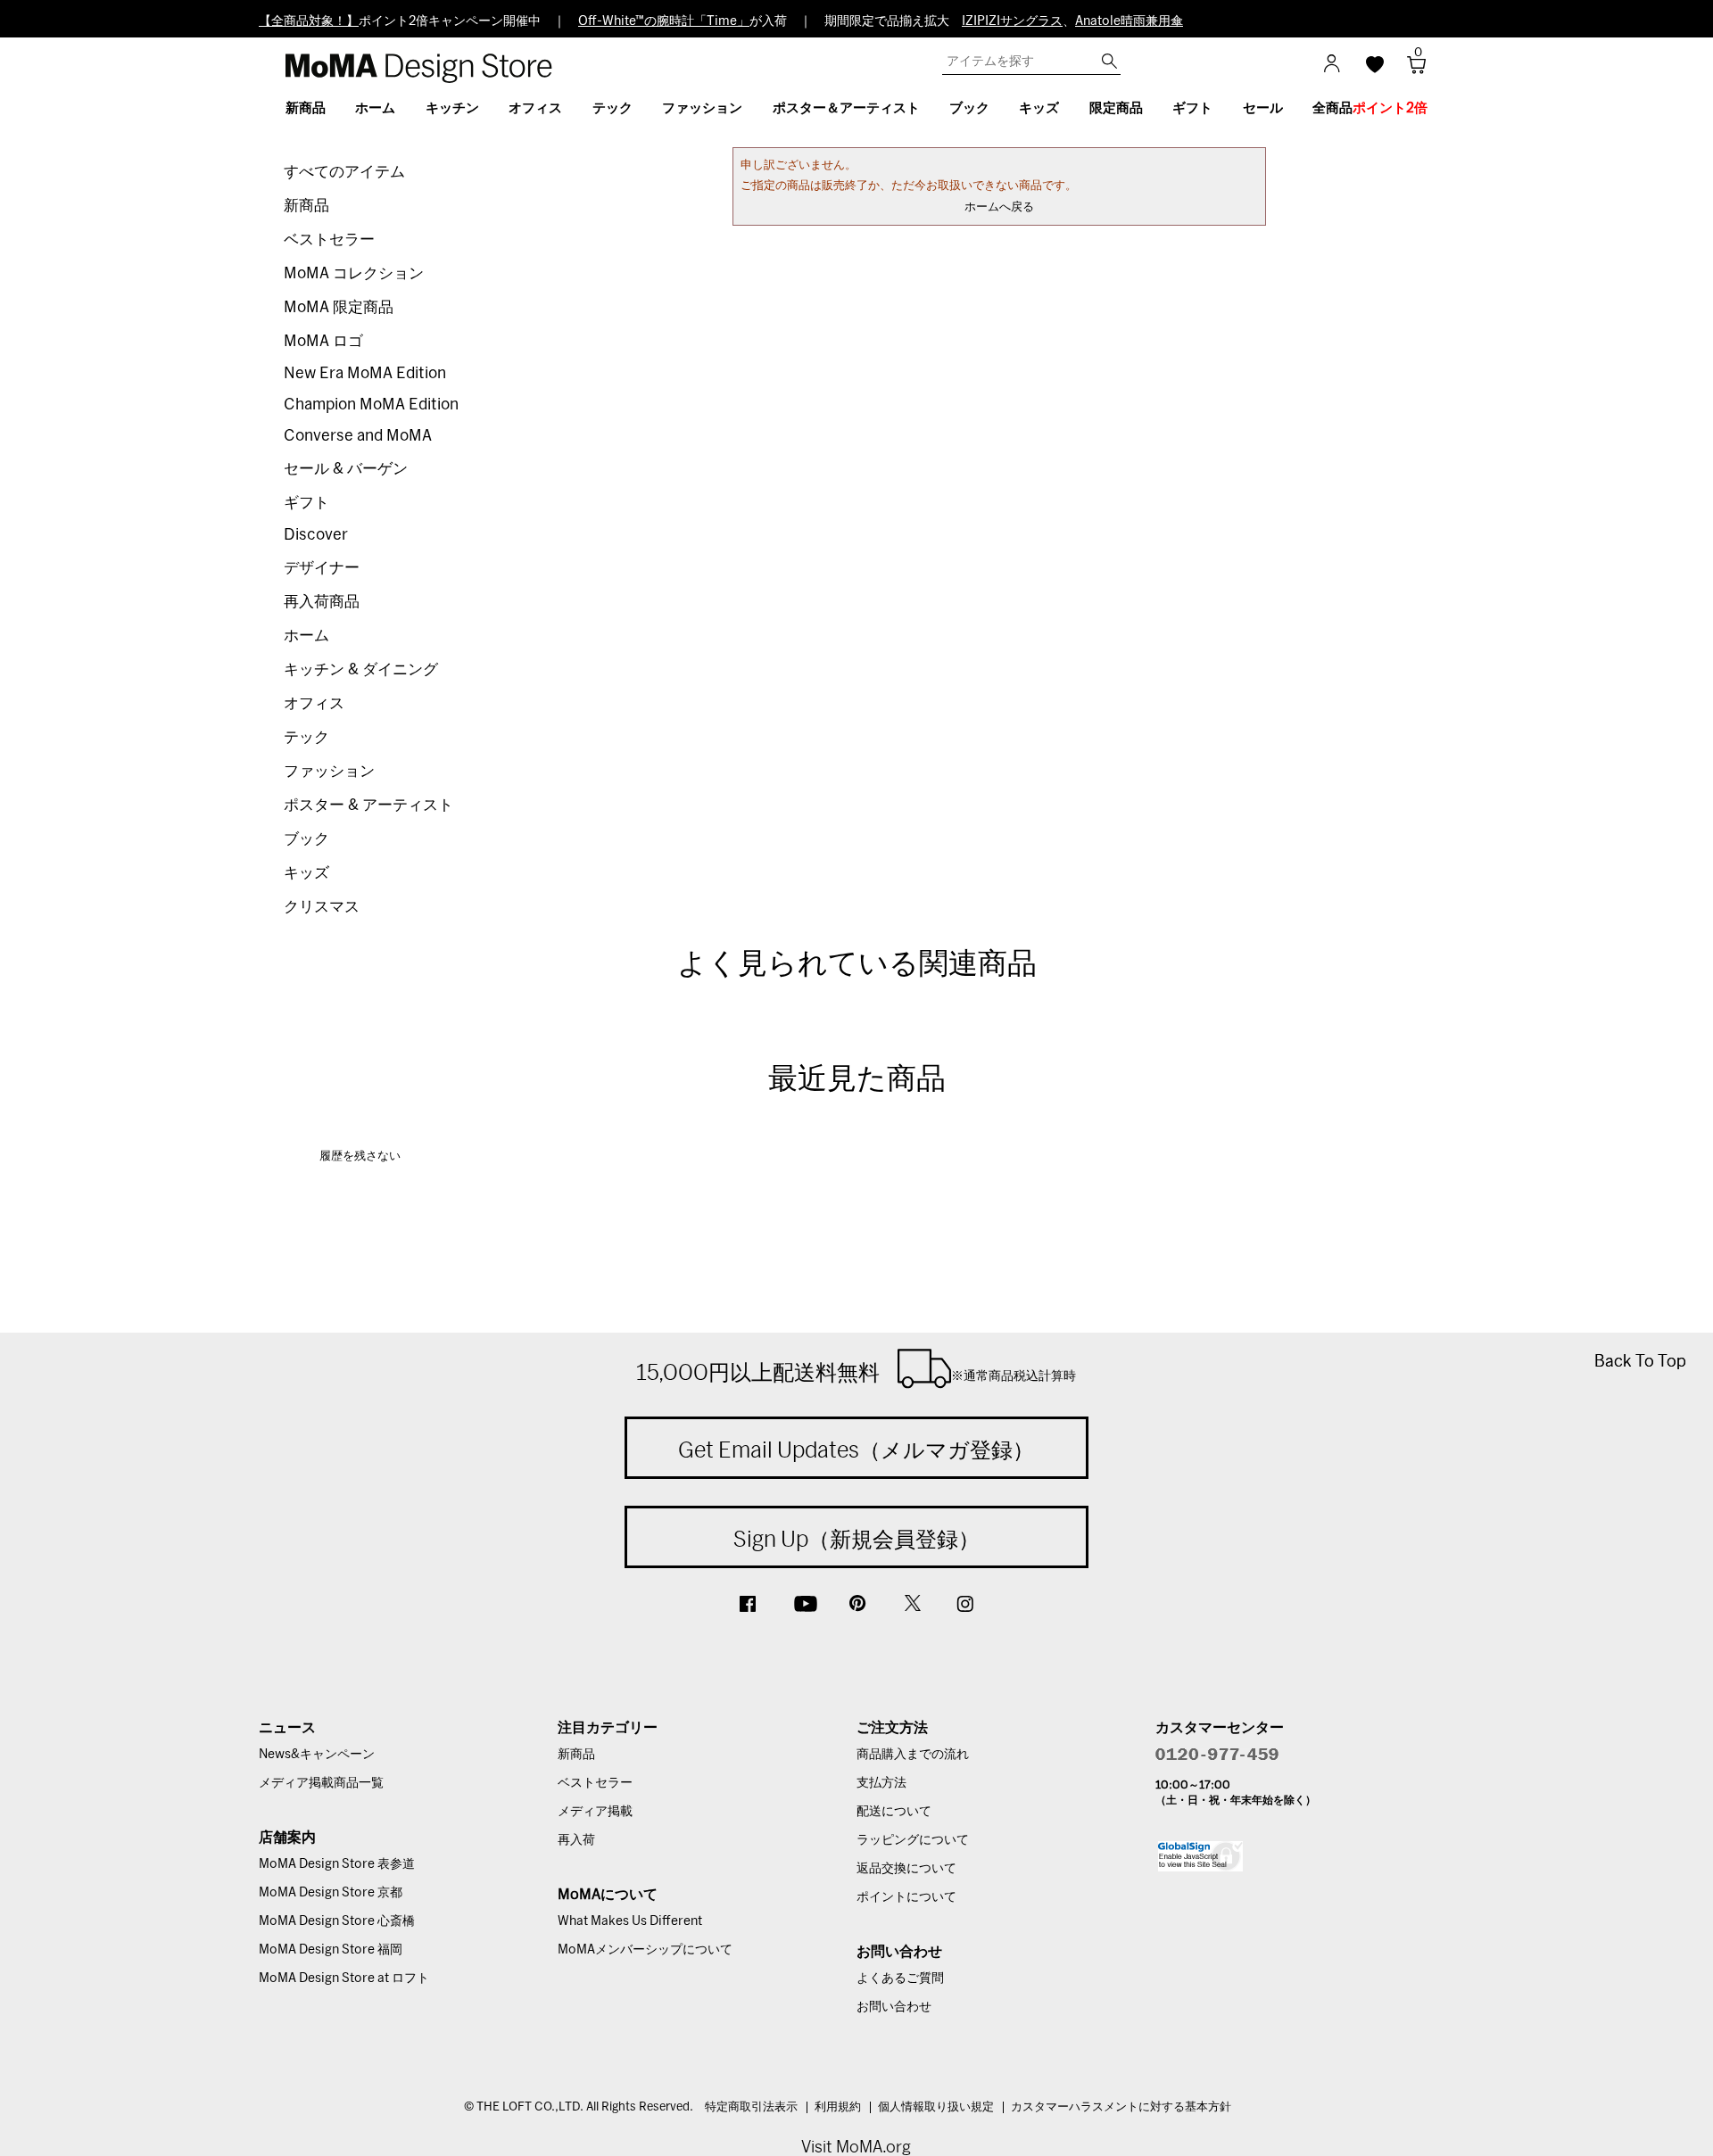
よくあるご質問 (900, 1978)
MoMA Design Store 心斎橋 (337, 1921)
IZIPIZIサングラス (1012, 21)
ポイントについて (906, 1897)
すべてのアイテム (344, 172)
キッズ (306, 873)
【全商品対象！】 (309, 21)
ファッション (329, 771)
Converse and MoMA (358, 436)
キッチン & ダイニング (361, 669)
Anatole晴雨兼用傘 (1129, 21)
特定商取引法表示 (751, 2107)
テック (306, 737)
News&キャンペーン (317, 1755)
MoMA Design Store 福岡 (331, 1950)
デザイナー (322, 568)
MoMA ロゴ (323, 341)
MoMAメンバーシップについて (645, 1950)
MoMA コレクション (354, 273)
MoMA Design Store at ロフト (344, 1978)
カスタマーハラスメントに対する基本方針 (1121, 2107)
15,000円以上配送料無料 (856, 1372)
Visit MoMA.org (856, 2147)
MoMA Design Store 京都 (331, 1893)
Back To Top (1640, 1361)
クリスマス (322, 907)
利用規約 (838, 2107)
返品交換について (906, 1869)
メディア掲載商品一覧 (321, 1783)
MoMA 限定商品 (339, 307)
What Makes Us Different (630, 1921)
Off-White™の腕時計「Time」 (664, 21)
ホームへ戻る (999, 207)
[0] (1410, 70)
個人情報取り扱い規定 (936, 2107)
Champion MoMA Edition (371, 405)
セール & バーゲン (346, 469)
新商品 (306, 206)
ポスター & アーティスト (368, 805)
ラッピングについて (913, 1840)
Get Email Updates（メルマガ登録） (856, 1450)
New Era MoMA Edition (365, 373)
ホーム (306, 636)
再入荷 (576, 1840)
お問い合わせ (894, 2007)
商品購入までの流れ (913, 1755)
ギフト (306, 503)
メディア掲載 (595, 1812)
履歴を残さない (360, 1156)
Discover (316, 535)
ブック (306, 839)
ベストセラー (329, 240)
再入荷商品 (322, 602)
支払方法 (881, 1783)
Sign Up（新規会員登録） (856, 1539)
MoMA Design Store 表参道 (337, 1864)
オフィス (314, 703)
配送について (894, 1812)
